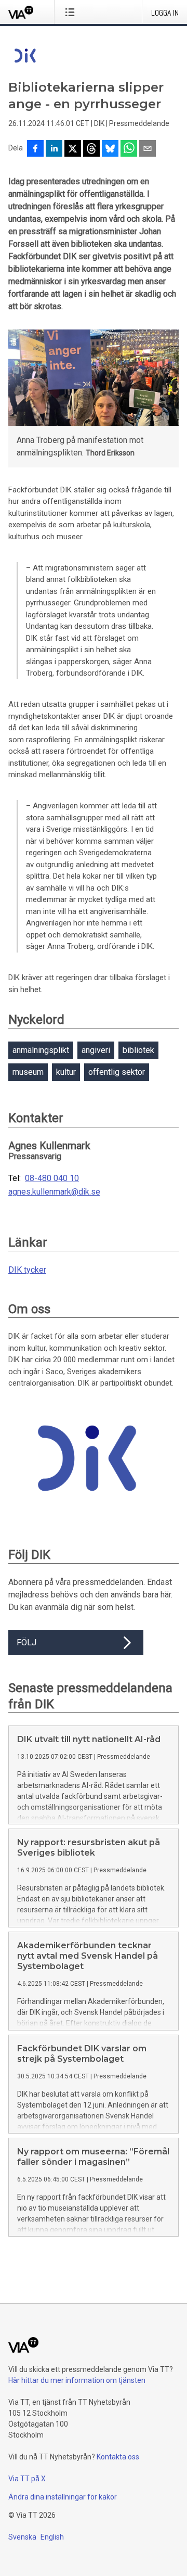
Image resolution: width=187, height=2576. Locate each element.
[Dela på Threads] (91, 149)
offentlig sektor (117, 1072)
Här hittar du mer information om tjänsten (77, 2380)
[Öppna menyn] (72, 12)
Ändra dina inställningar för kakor (63, 2497)
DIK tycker (27, 1270)
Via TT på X (27, 2479)
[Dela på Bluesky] (110, 149)
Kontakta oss (118, 2457)
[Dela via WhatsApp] (129, 149)
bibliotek (138, 1050)
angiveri (96, 1050)
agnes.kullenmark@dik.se (54, 1192)
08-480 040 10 (52, 1178)
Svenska (22, 2537)
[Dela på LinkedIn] (54, 149)
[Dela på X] (73, 149)
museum (28, 1072)
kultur (66, 1072)
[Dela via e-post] (148, 149)
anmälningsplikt (41, 1050)
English (52, 2537)
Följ (26, 1642)
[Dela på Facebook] (35, 149)
